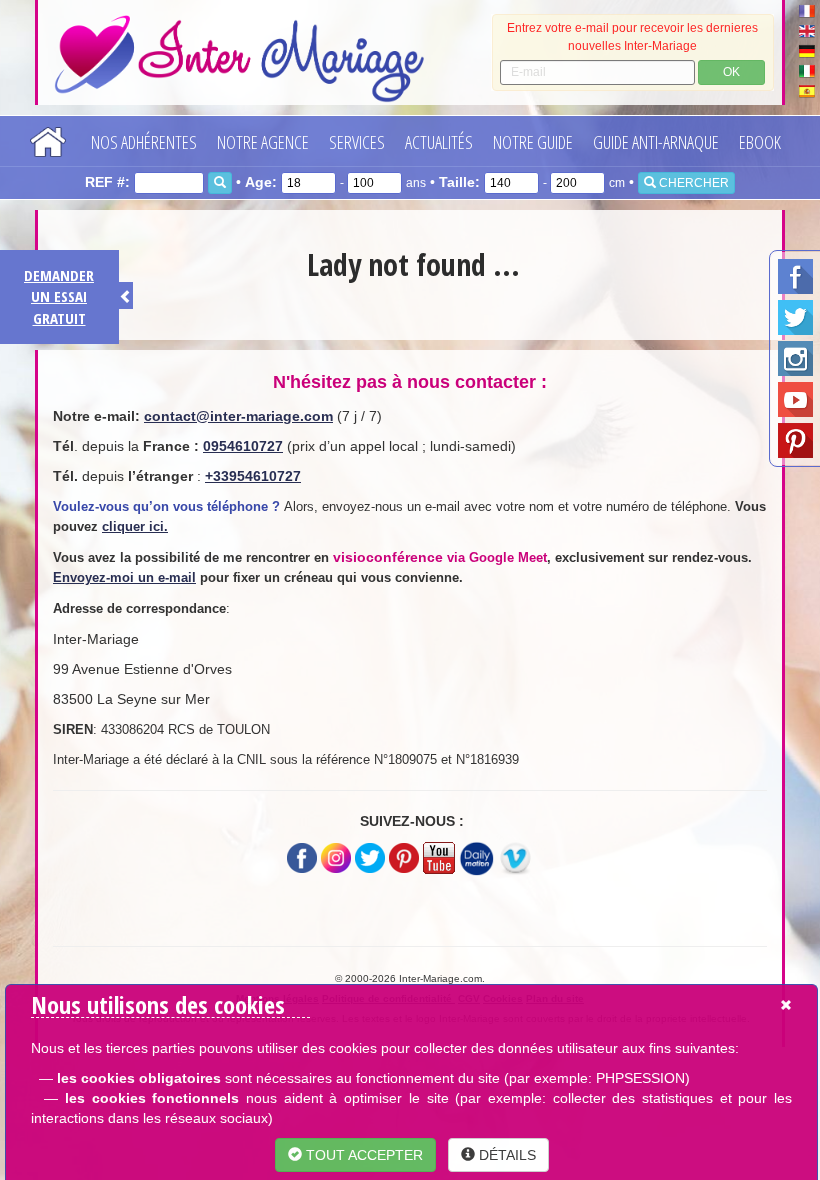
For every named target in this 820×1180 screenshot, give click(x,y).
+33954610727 (253, 476)
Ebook (760, 142)
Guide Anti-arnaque (656, 142)
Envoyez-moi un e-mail (124, 577)
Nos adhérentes (144, 142)
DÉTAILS (505, 1155)
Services (357, 142)
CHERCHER (692, 183)
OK (731, 72)
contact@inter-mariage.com (238, 416)
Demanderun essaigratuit (59, 296)
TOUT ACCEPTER (362, 1155)
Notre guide (533, 142)
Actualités (439, 142)
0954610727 (243, 446)
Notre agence (263, 142)
